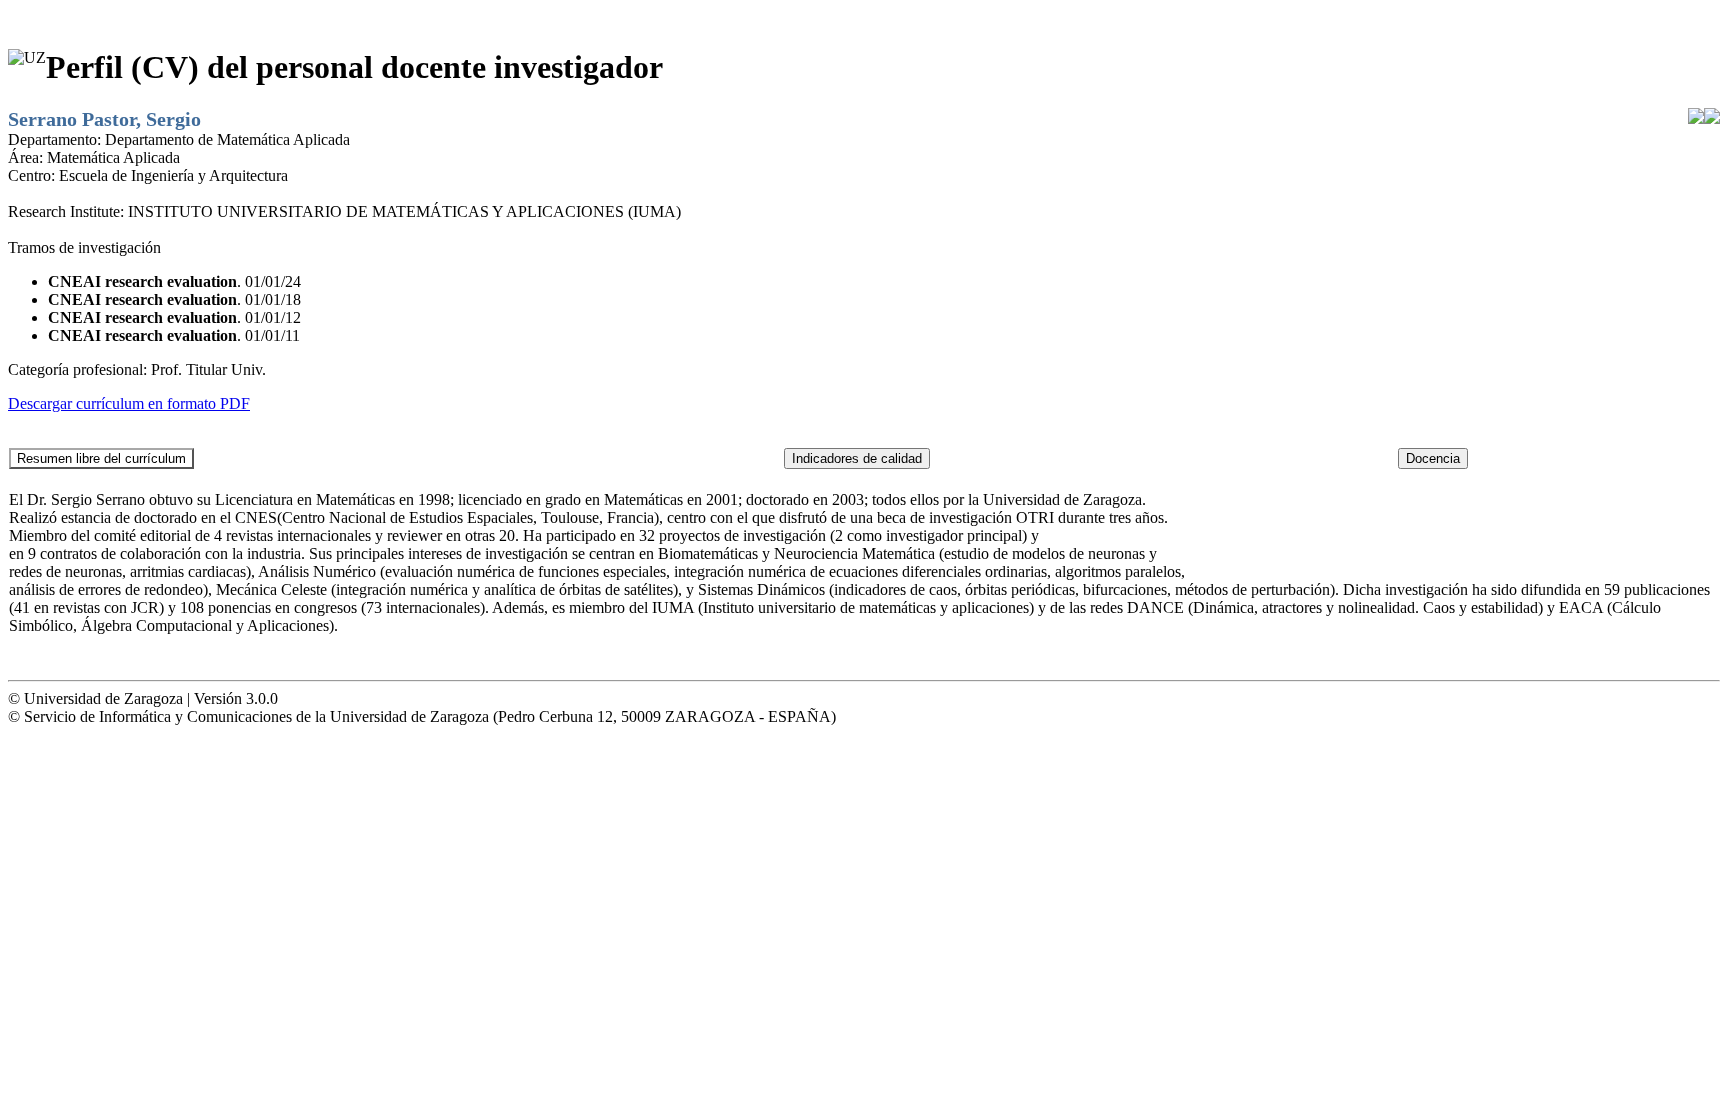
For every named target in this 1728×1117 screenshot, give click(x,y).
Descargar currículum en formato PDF (129, 403)
